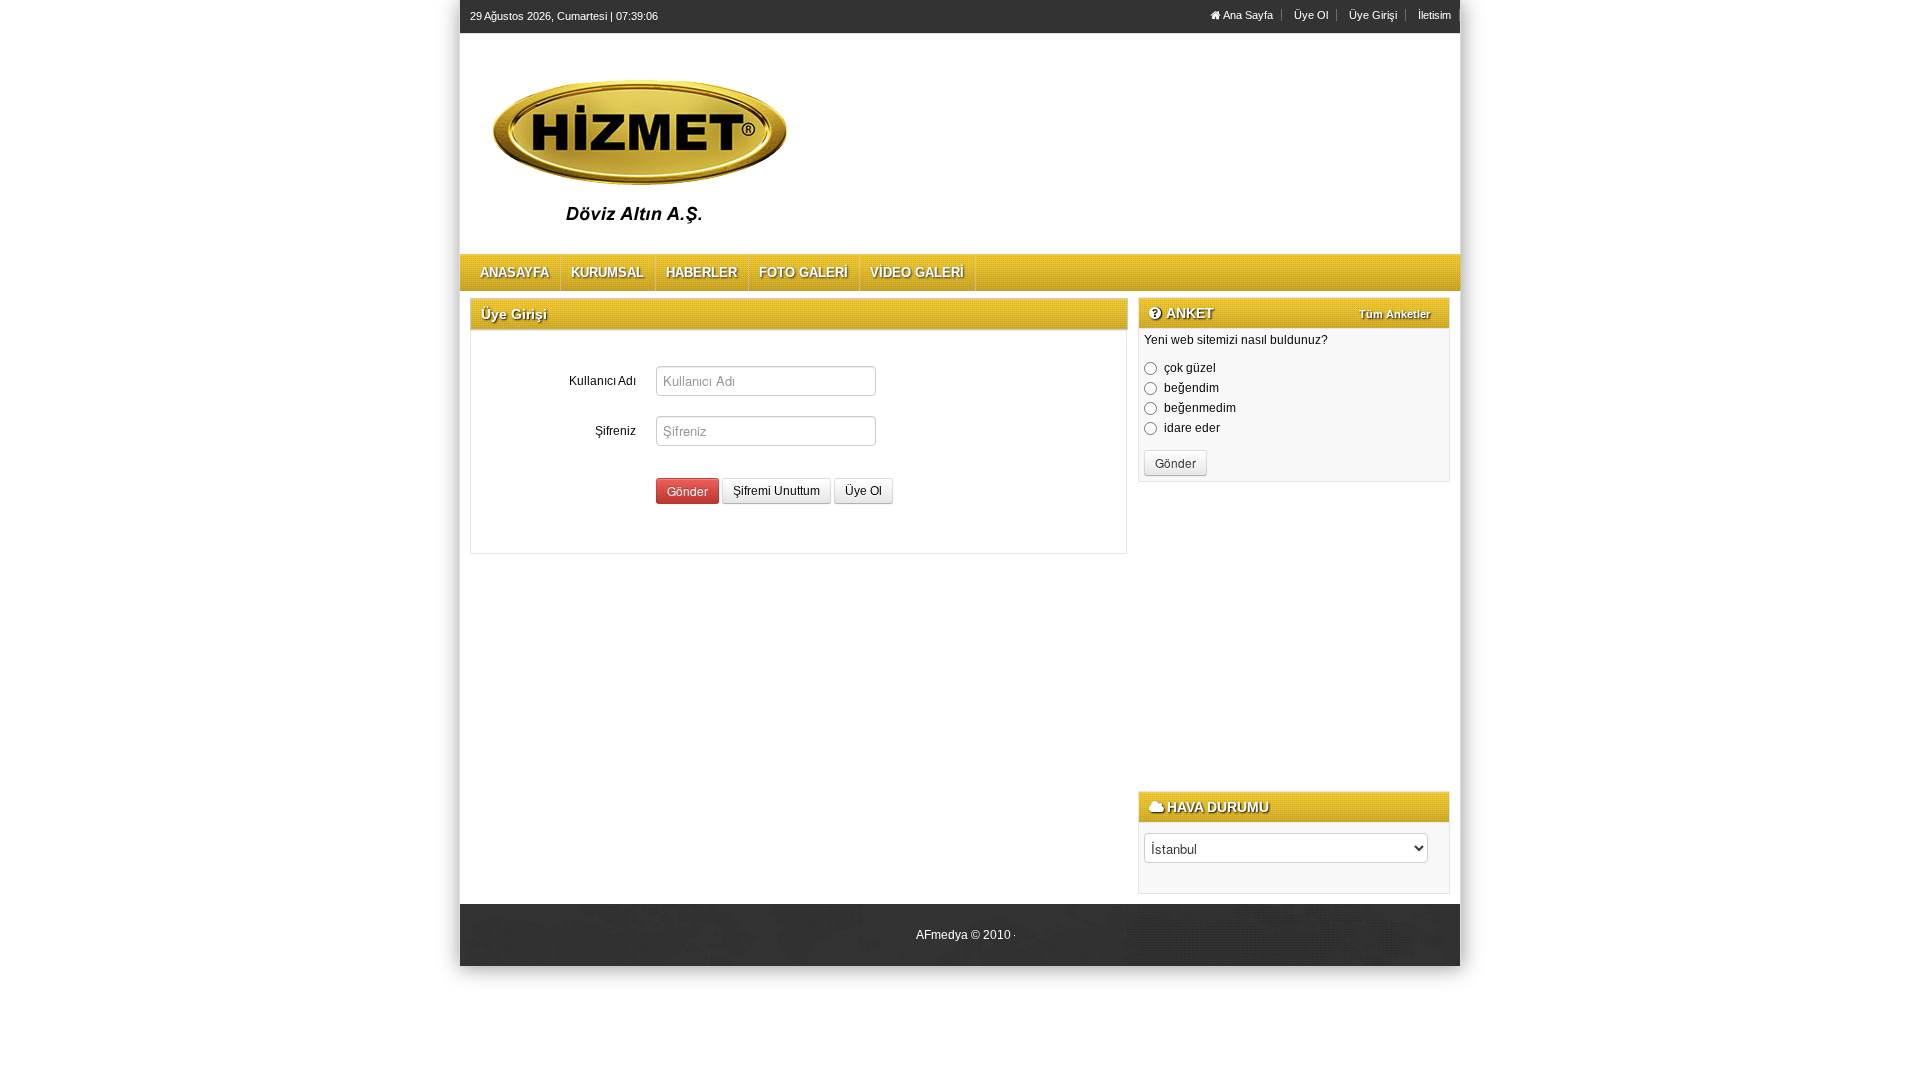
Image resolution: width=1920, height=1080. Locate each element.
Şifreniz (615, 431)
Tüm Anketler (1394, 314)
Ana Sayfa (1247, 15)
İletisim (1434, 15)
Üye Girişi (1373, 15)
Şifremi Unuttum (776, 491)
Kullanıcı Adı (602, 381)
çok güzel (1190, 368)
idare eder (1192, 428)
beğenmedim (1200, 408)
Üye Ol (1311, 15)
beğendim (1191, 388)
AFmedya (942, 935)
